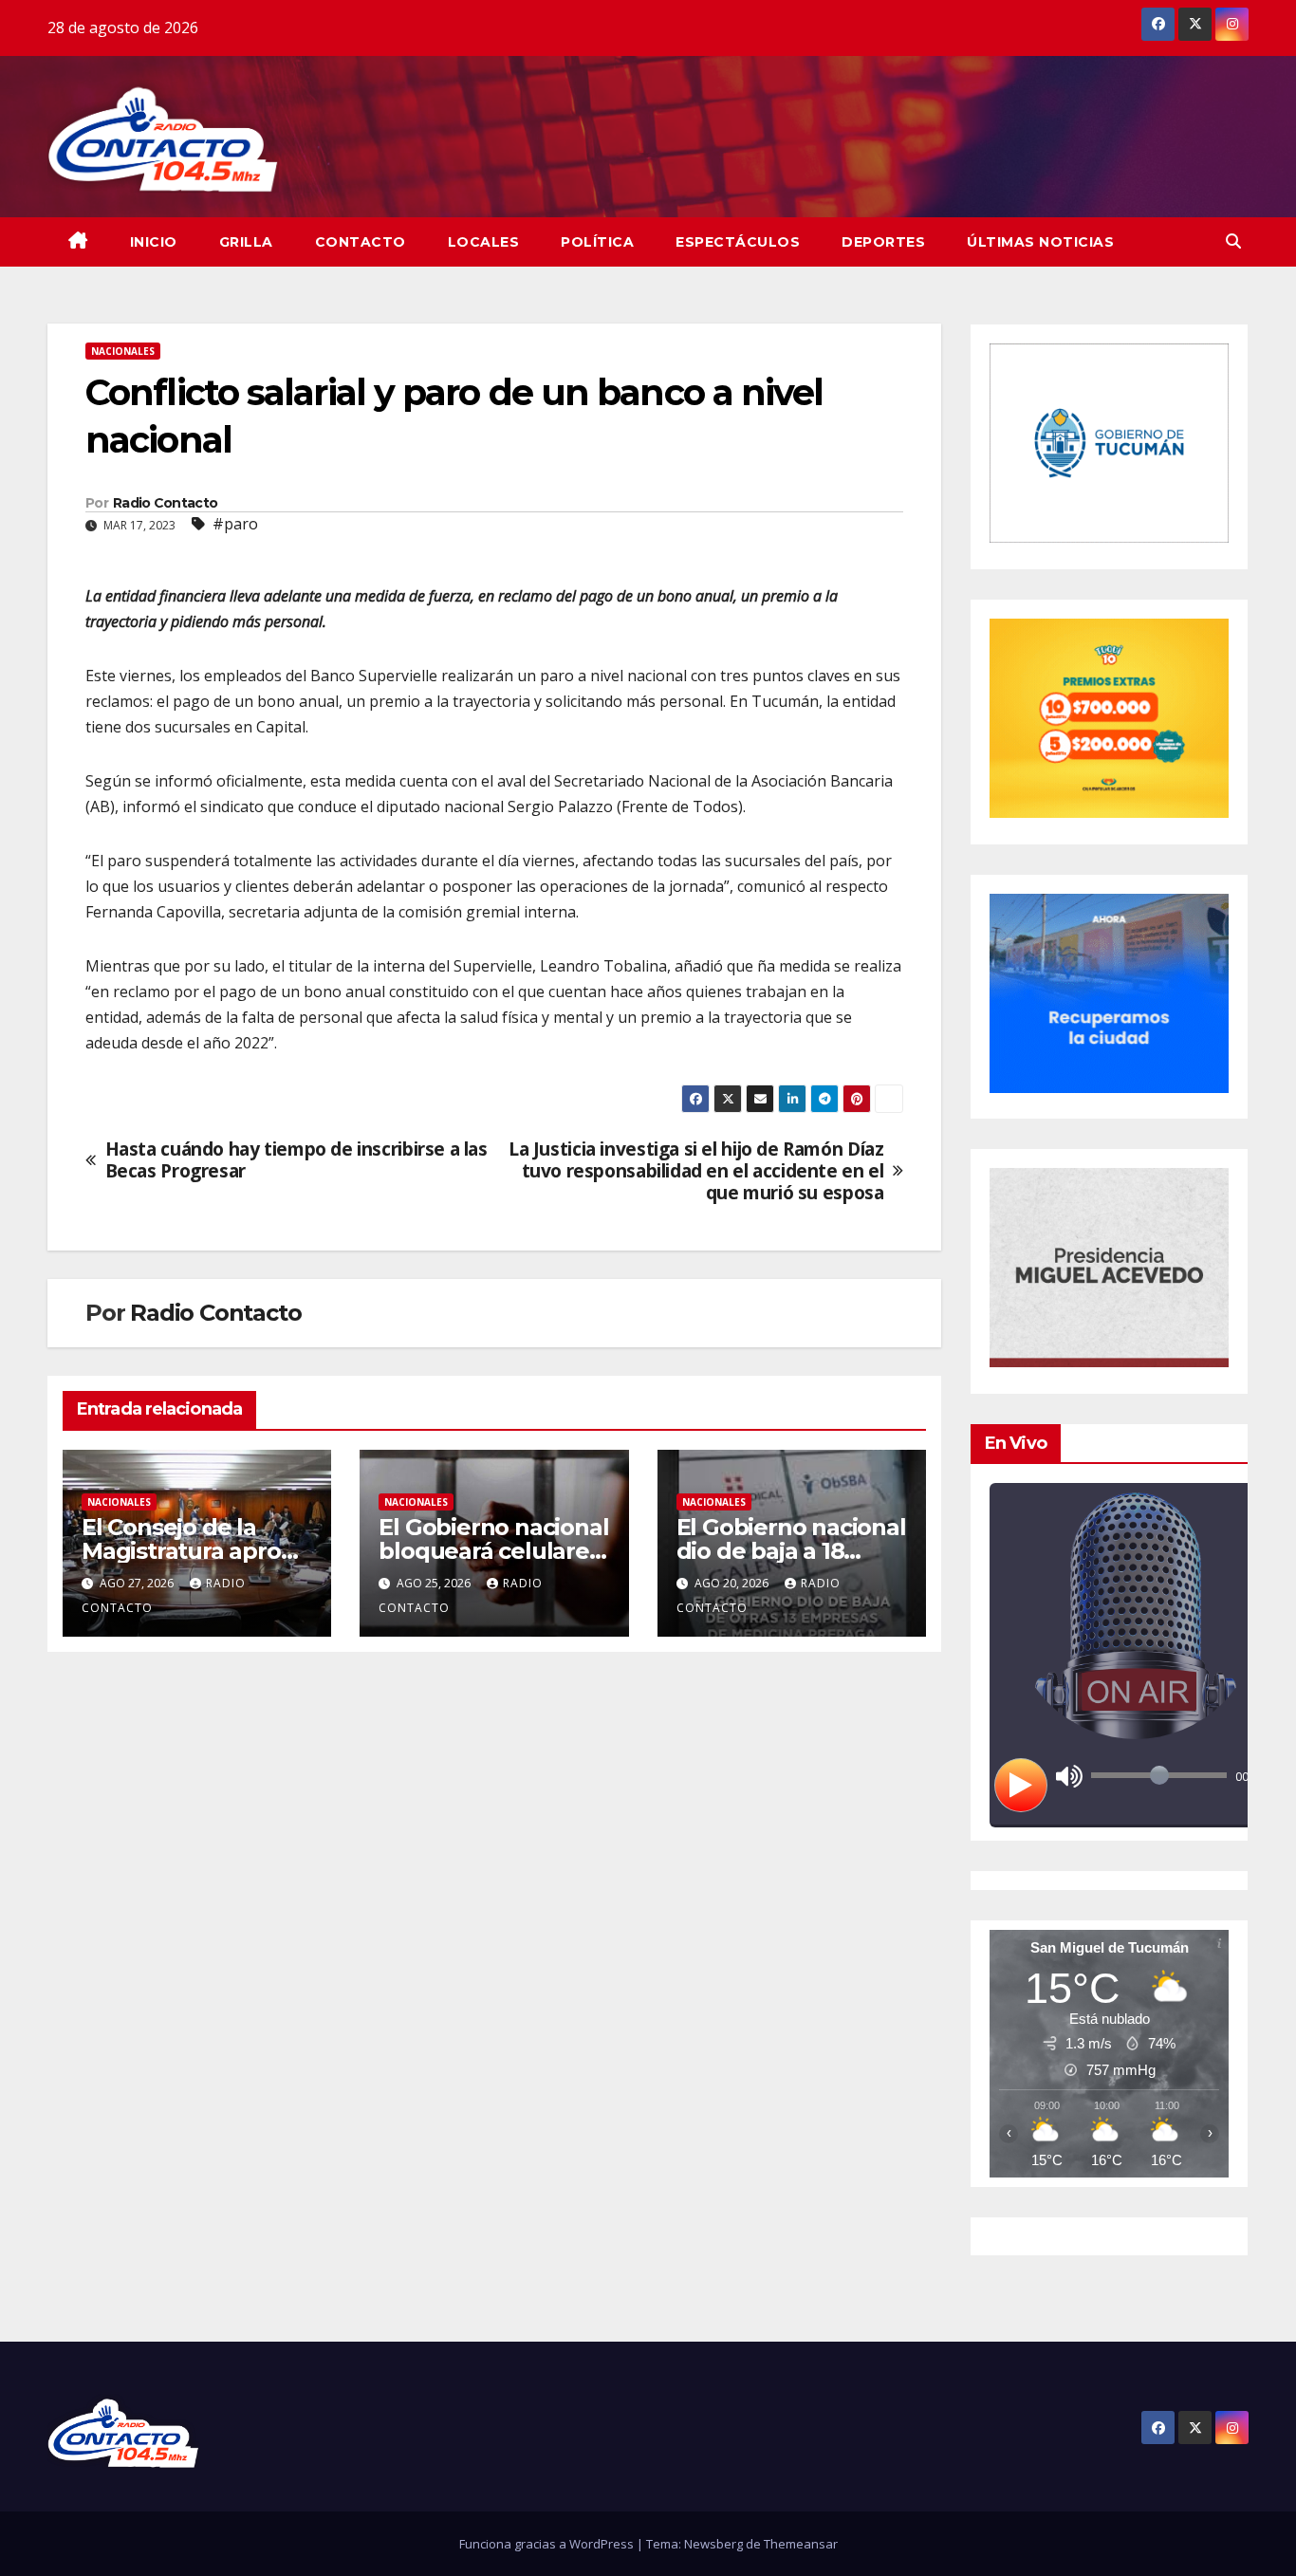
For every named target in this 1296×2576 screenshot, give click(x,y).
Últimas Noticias (1040, 242)
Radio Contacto (165, 503)
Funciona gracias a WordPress (548, 2544)
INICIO (154, 242)
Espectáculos (738, 242)
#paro (235, 524)
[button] (1233, 241)
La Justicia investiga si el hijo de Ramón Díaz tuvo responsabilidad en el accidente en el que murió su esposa (696, 1170)
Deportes (883, 242)
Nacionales (123, 351)
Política (597, 242)
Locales (484, 242)
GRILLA (246, 242)
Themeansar (801, 2544)
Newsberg (713, 2544)
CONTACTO (361, 242)
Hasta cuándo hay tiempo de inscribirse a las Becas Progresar (296, 1159)
